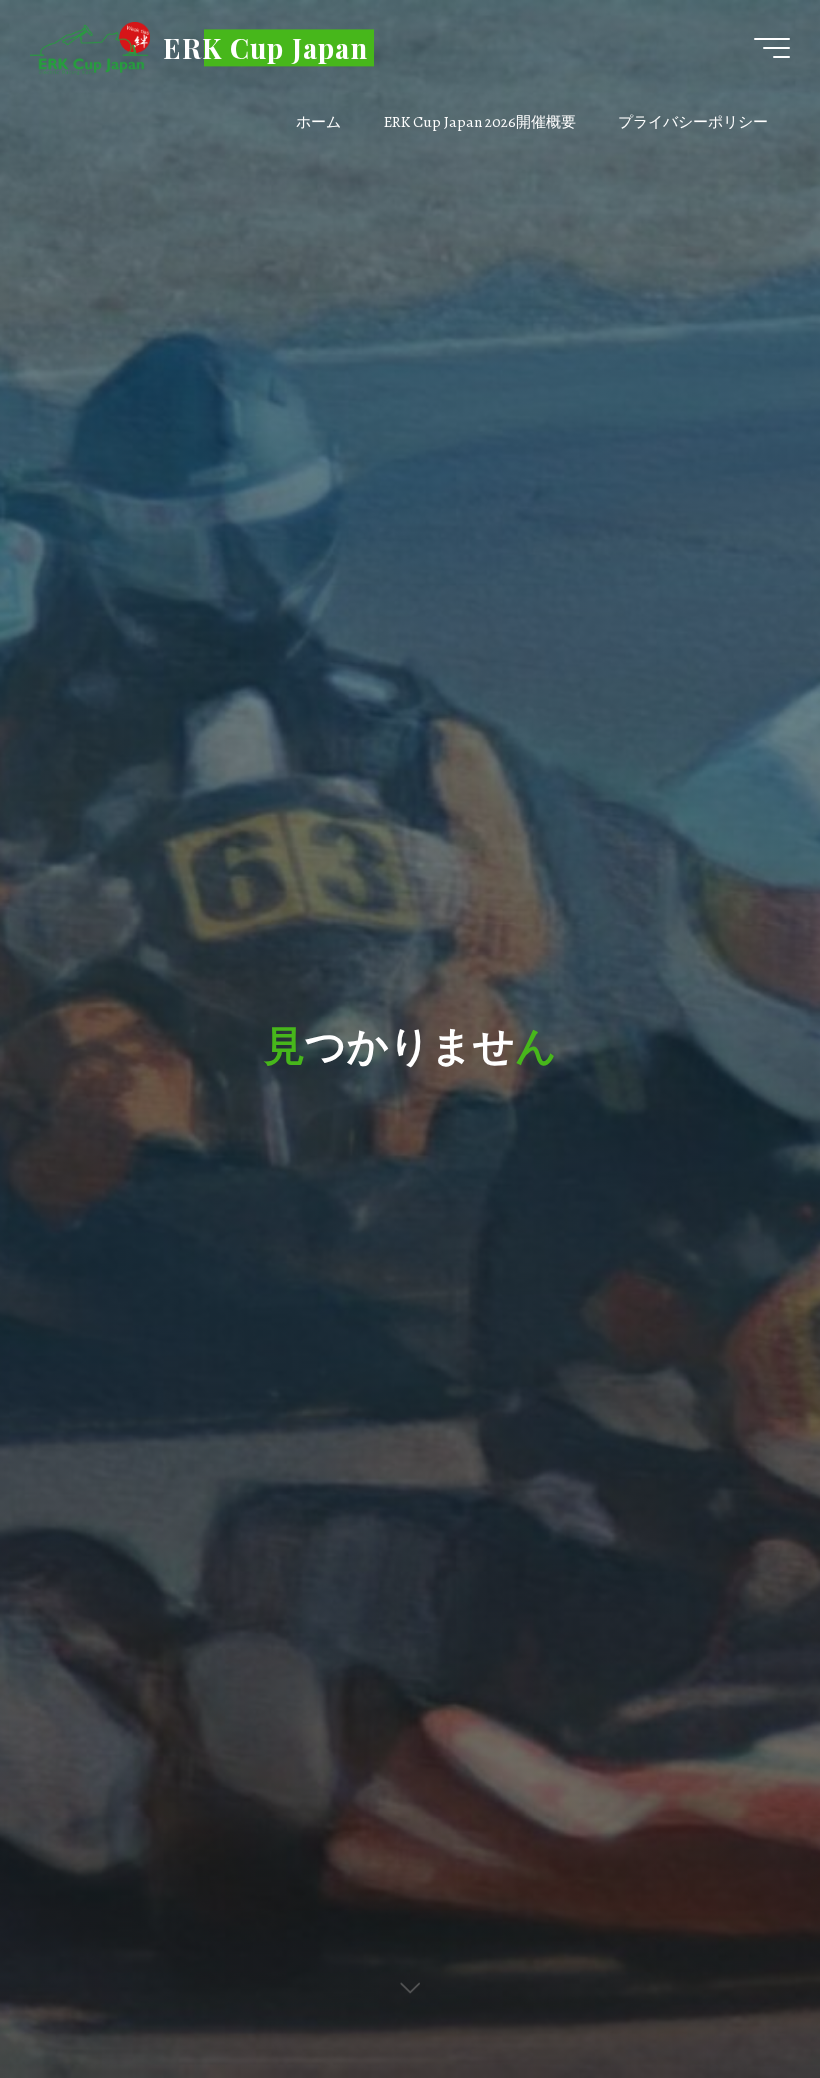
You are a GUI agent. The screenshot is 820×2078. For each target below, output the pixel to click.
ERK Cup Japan (265, 47)
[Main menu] (772, 48)
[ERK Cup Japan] (89, 47)
